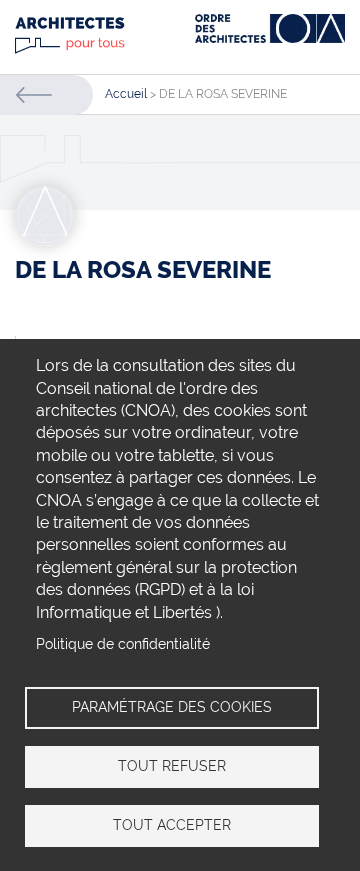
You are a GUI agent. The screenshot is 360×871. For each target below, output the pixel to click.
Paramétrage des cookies (172, 707)
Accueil (126, 94)
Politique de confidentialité (123, 644)
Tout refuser (172, 766)
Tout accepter (172, 825)
